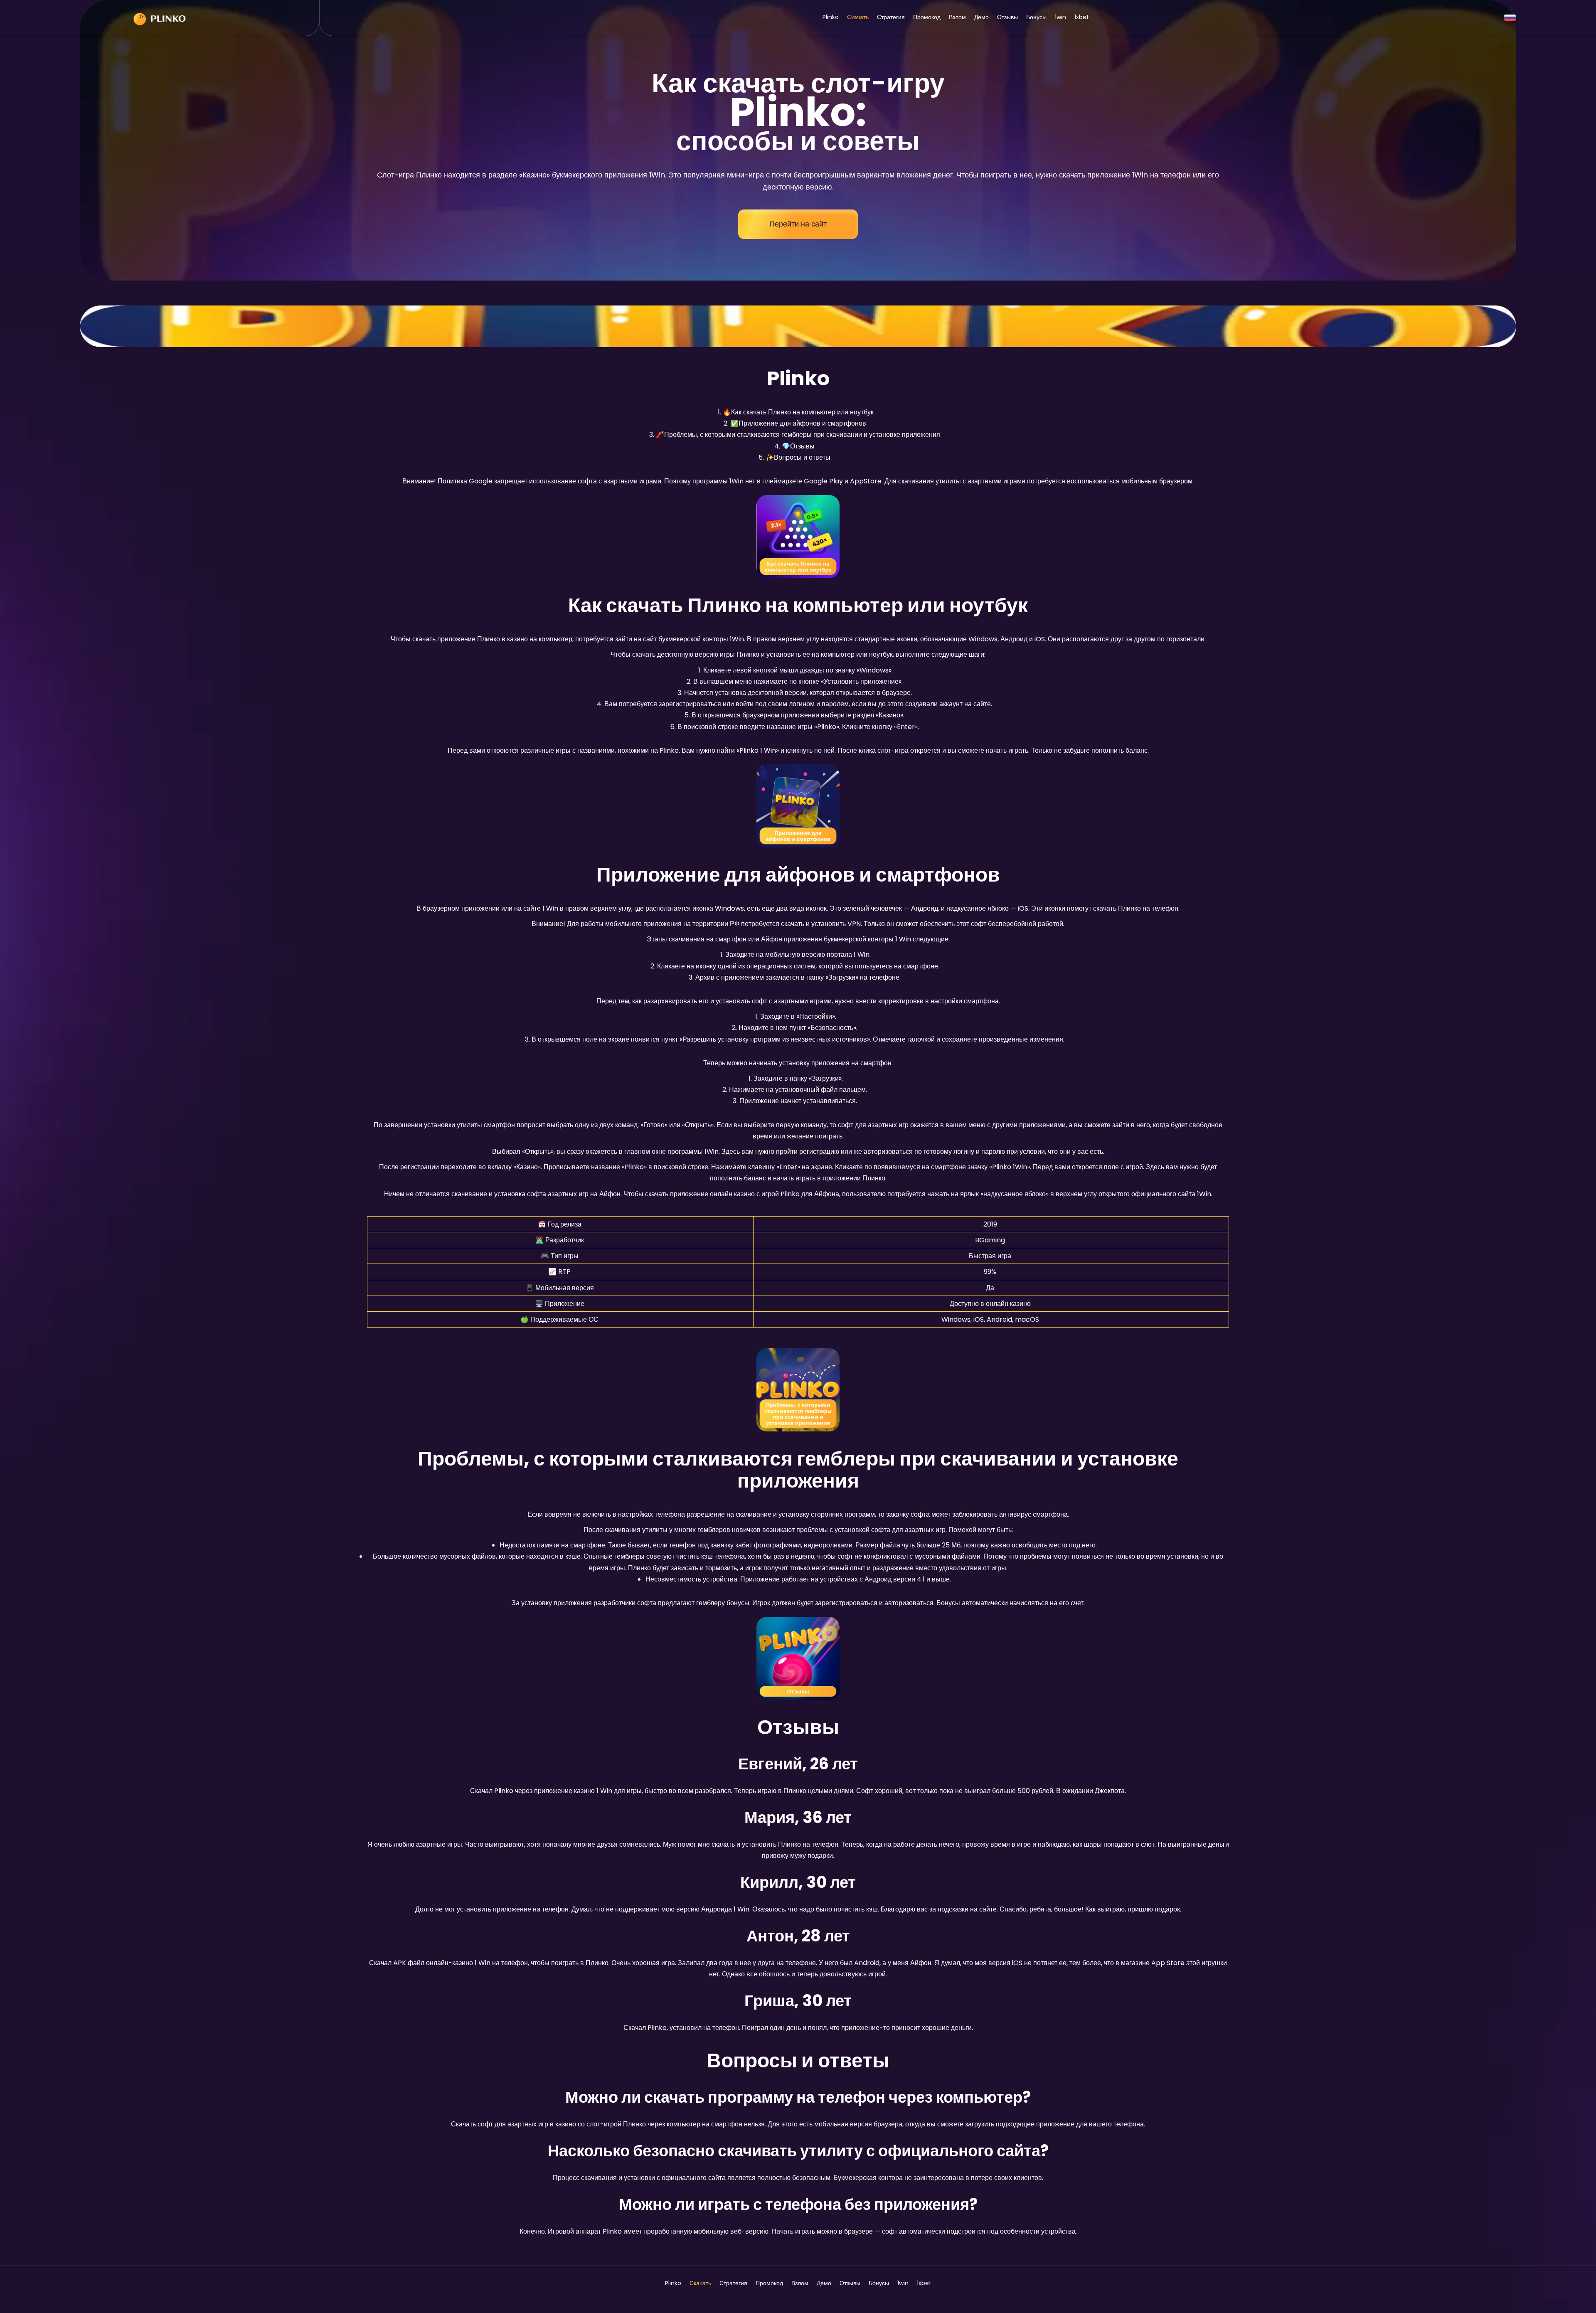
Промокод (927, 17)
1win (1060, 17)
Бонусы (1036, 17)
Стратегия (891, 17)
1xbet (1082, 17)
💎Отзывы (798, 446)
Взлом (957, 17)
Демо (981, 17)
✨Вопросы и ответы (798, 457)
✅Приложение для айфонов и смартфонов (798, 423)
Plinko (831, 17)
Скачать (858, 17)
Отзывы (1007, 17)
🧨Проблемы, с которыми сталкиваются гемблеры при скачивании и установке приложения (798, 435)
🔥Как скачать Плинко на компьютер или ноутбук (798, 412)
